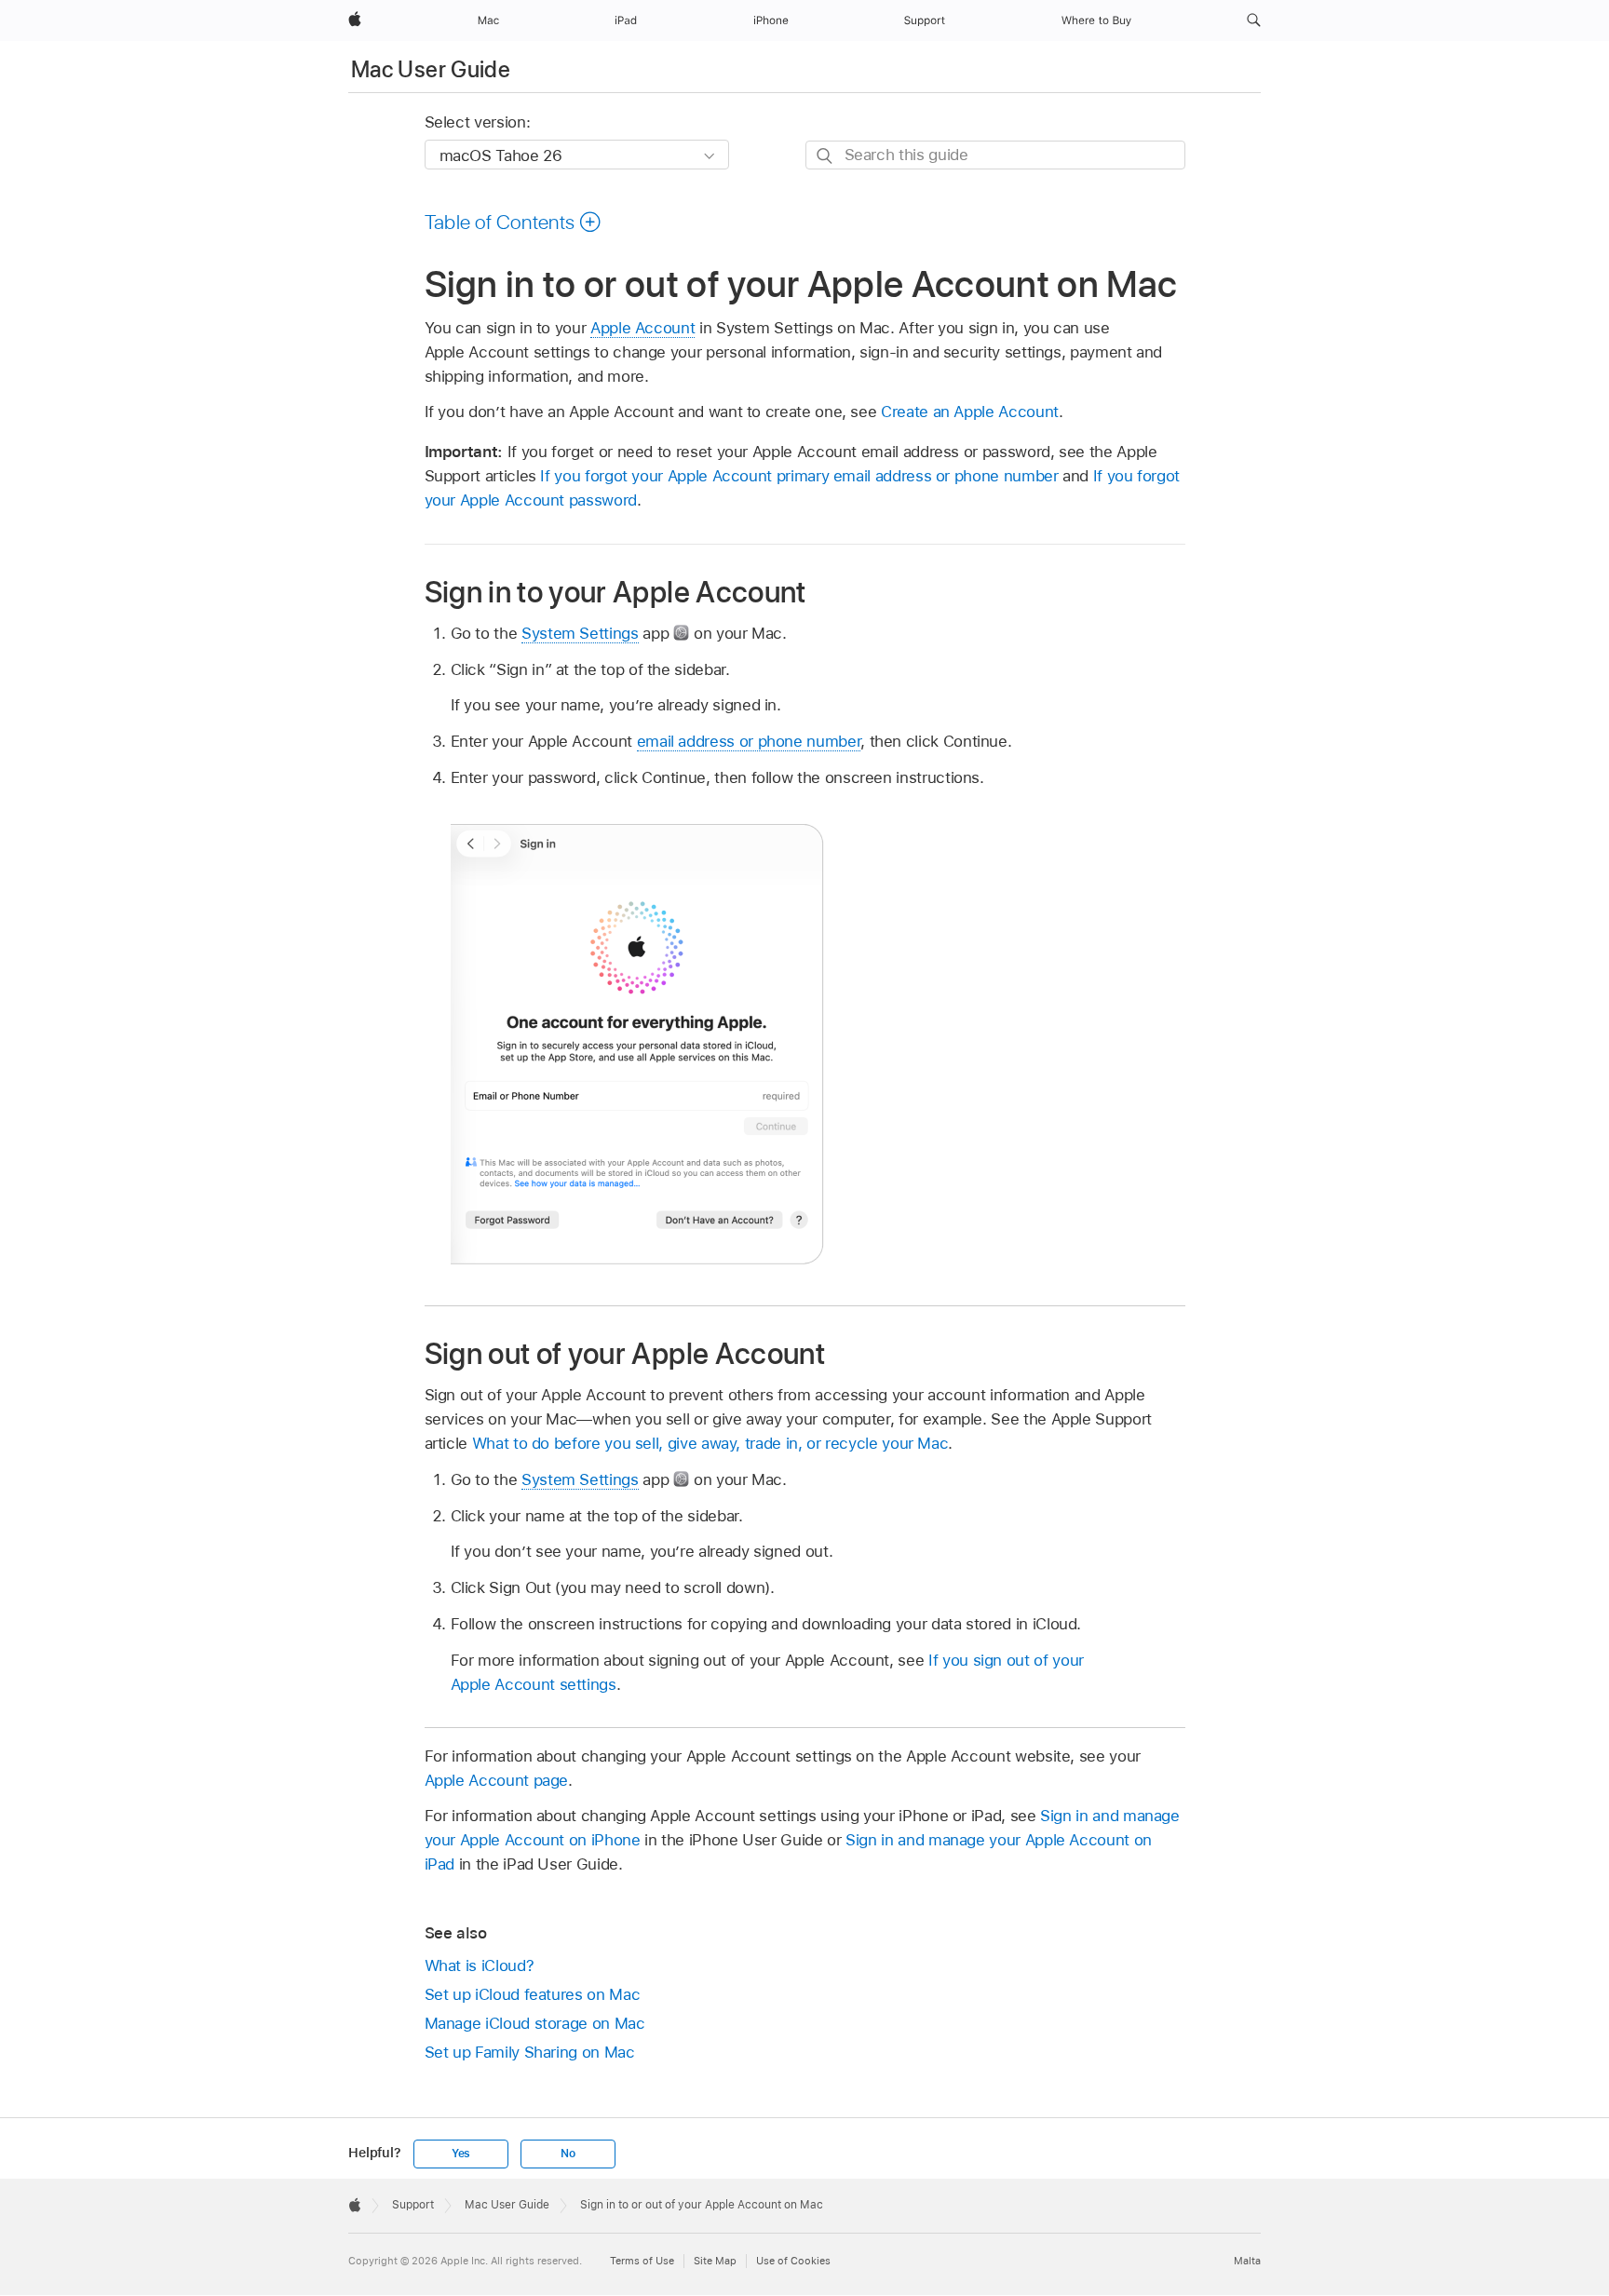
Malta (1247, 2261)
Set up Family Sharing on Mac (530, 2052)
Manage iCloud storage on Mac (535, 2023)
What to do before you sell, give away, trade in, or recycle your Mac (710, 1443)
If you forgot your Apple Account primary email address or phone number (799, 476)
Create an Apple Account (970, 412)
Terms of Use (642, 2261)
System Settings (580, 633)
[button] (1254, 20)
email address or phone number (749, 741)
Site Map (715, 2261)
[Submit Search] (825, 156)
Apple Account (642, 328)
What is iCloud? (480, 1965)
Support (413, 2205)
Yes (461, 2154)
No (568, 2154)
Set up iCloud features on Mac (533, 1994)
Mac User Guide (431, 69)
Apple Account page (497, 1780)
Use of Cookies (793, 2261)
